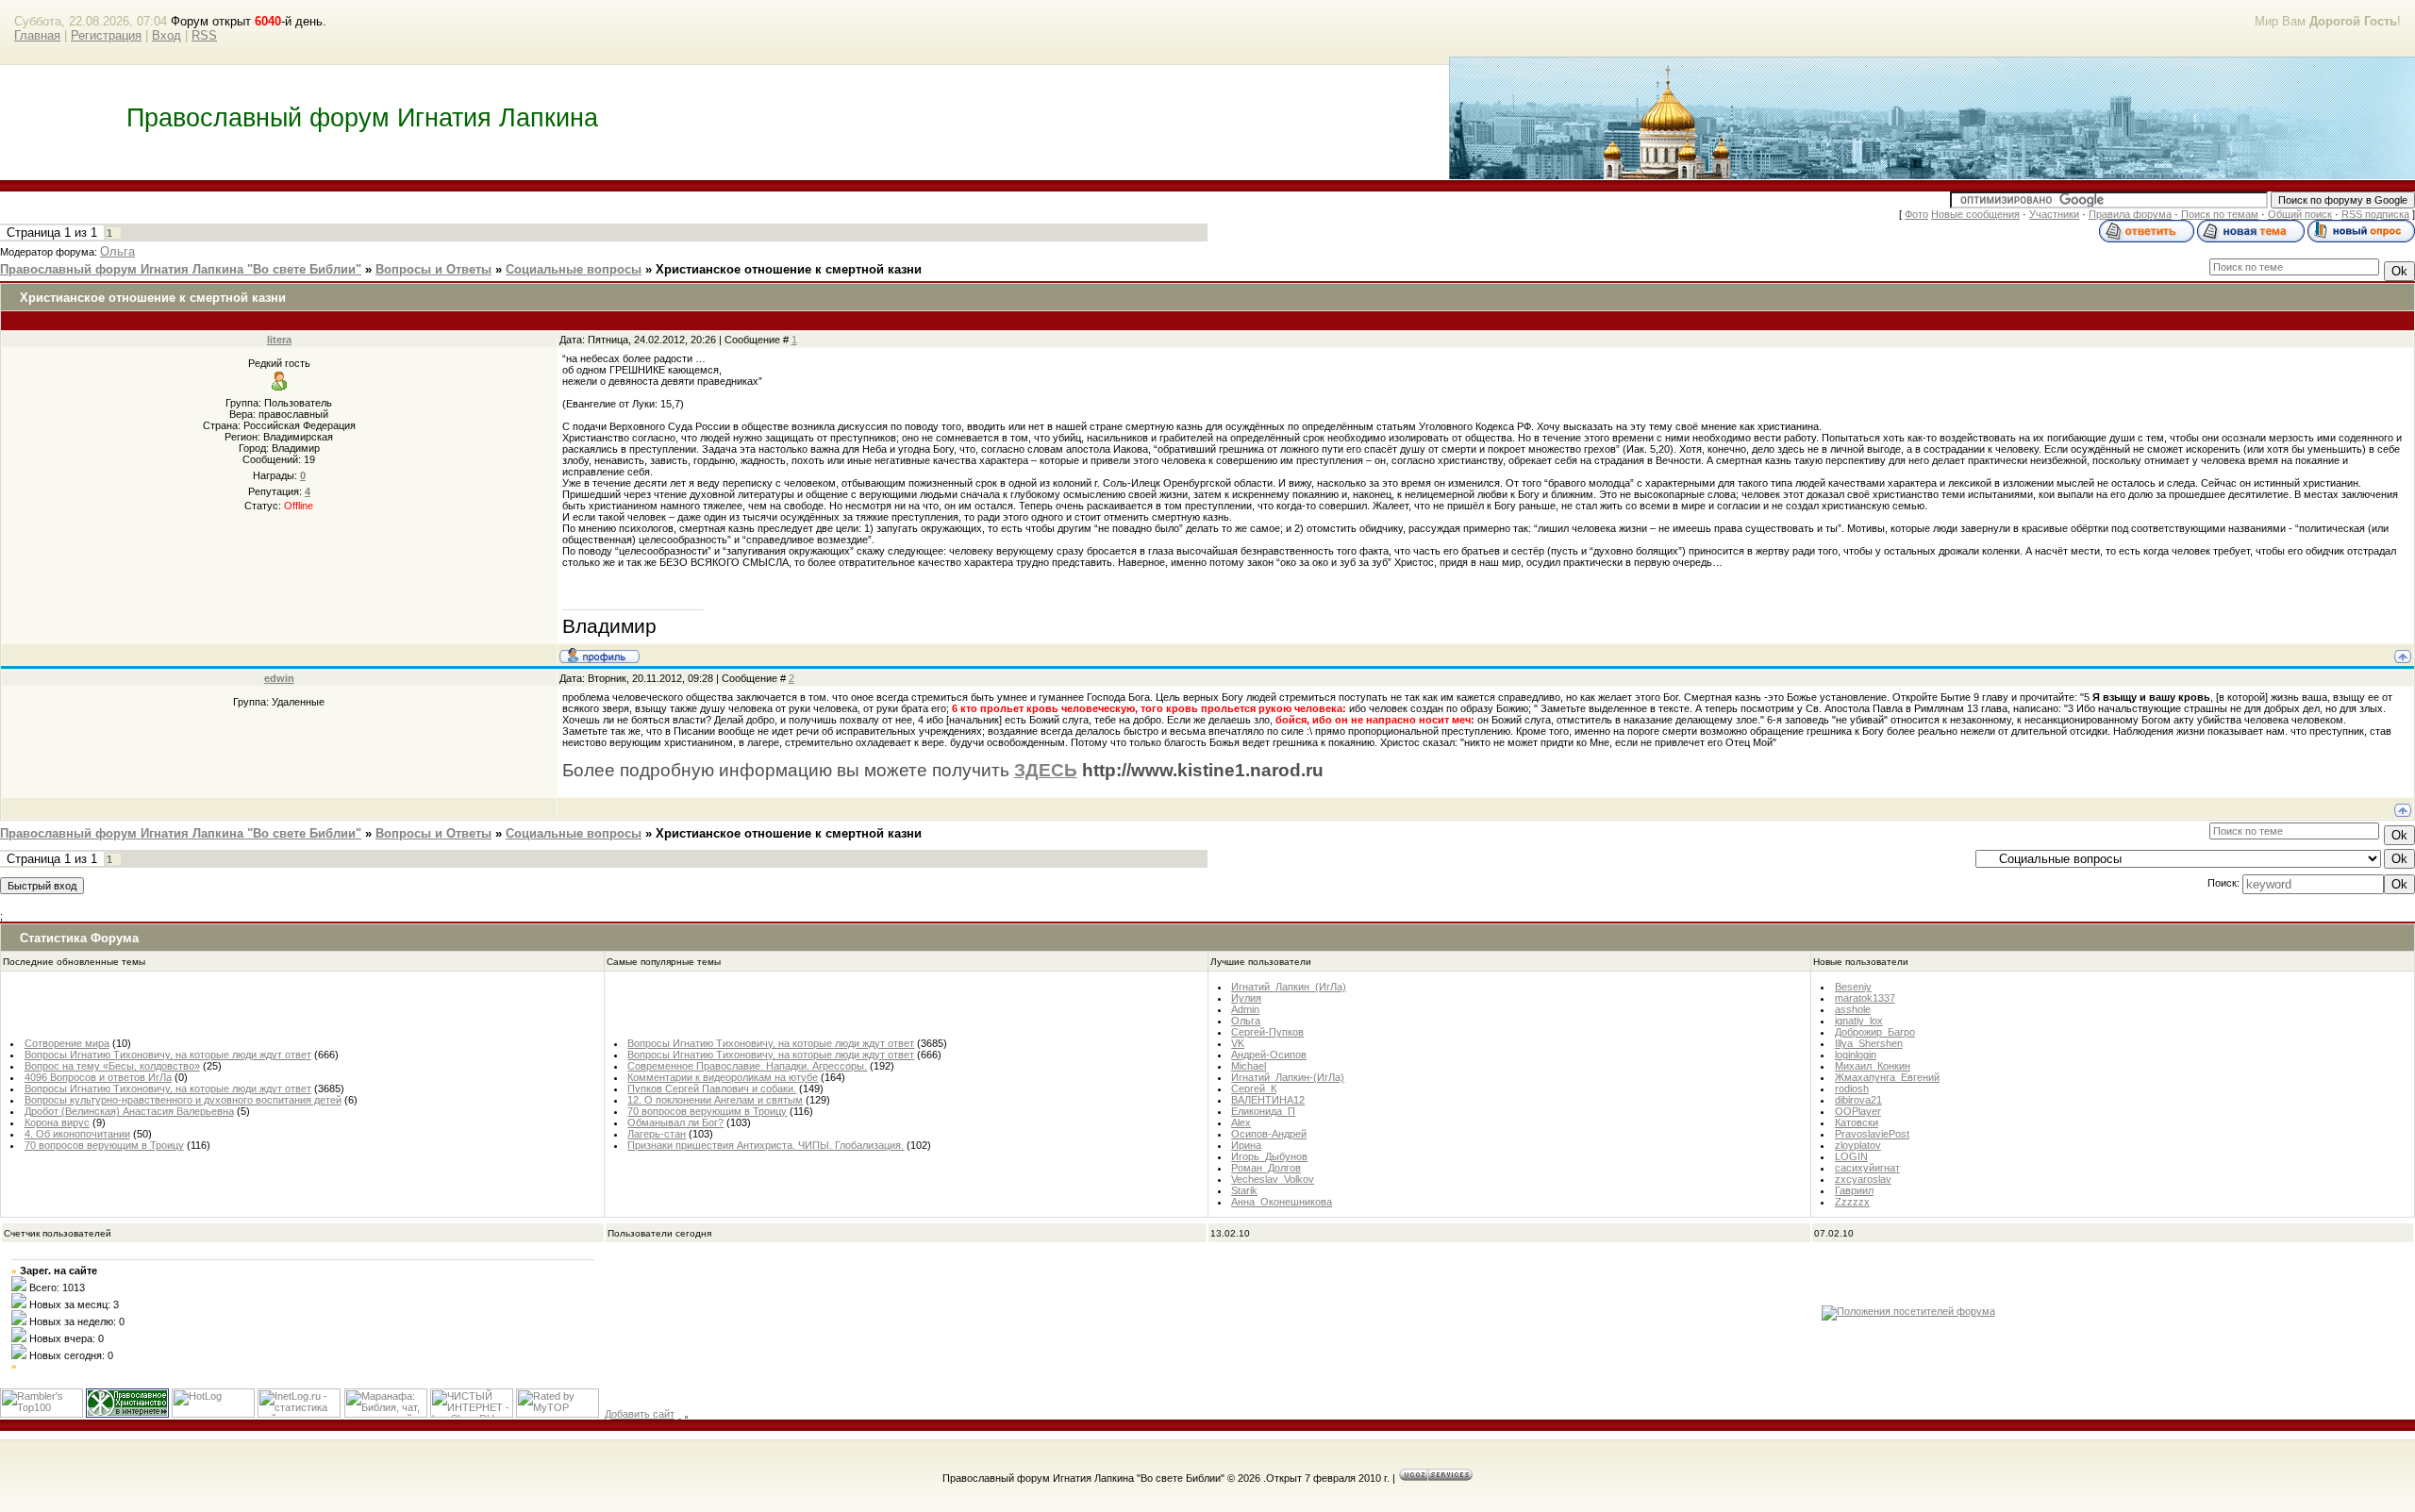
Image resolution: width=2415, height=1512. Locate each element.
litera (279, 340)
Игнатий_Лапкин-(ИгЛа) (1288, 1077)
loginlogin (1856, 1055)
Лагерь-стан (657, 1134)
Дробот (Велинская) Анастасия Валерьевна (129, 1111)
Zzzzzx (1852, 1202)
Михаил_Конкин (1873, 1066)
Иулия (1246, 998)
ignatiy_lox (1859, 1021)
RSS (204, 35)
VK (1238, 1043)
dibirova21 (1858, 1100)
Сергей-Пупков (1267, 1032)
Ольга (117, 251)
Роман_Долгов (1266, 1168)
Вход (167, 35)
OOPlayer (1858, 1111)
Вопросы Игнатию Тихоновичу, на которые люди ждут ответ (168, 1055)
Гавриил (1854, 1190)
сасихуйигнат (1867, 1168)
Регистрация (106, 35)
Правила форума (2130, 214)
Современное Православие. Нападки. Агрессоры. (747, 1066)
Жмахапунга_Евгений (1887, 1077)
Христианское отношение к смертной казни (789, 269)
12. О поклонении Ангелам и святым (715, 1100)
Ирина (1246, 1145)
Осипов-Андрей (1269, 1134)
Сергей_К (1254, 1088)
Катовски (1857, 1122)
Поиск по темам (2220, 214)
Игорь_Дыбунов (1269, 1156)
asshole (1853, 1009)
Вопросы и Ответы (433, 269)
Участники (2054, 214)
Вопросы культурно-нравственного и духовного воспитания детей (183, 1100)
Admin (1245, 1009)
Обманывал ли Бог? (675, 1122)
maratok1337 (1865, 998)
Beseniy (1853, 987)
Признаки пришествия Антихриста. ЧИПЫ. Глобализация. (766, 1145)
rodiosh (1852, 1088)
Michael (1249, 1066)
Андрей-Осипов (1269, 1055)
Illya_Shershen (1869, 1043)
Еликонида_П (1263, 1111)
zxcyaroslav (1863, 1179)
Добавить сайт (640, 1414)
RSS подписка (2375, 214)
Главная (37, 35)
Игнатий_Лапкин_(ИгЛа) (1289, 987)
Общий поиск (2300, 214)
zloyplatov (1858, 1145)
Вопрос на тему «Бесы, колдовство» (112, 1066)
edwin (279, 678)
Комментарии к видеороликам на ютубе (723, 1077)
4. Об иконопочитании (77, 1134)
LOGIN (1851, 1156)
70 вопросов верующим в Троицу (104, 1145)
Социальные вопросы (574, 269)
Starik (1244, 1190)
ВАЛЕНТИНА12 (1268, 1100)
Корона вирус (57, 1122)
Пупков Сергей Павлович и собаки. (712, 1088)
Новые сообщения (1975, 214)
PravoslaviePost (1872, 1134)
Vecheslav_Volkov (1273, 1179)
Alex (1241, 1122)
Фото (1916, 214)
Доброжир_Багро (1875, 1032)
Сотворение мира (67, 1043)
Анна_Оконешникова (1282, 1202)
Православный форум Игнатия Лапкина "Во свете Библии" (181, 269)
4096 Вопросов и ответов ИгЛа (98, 1077)
